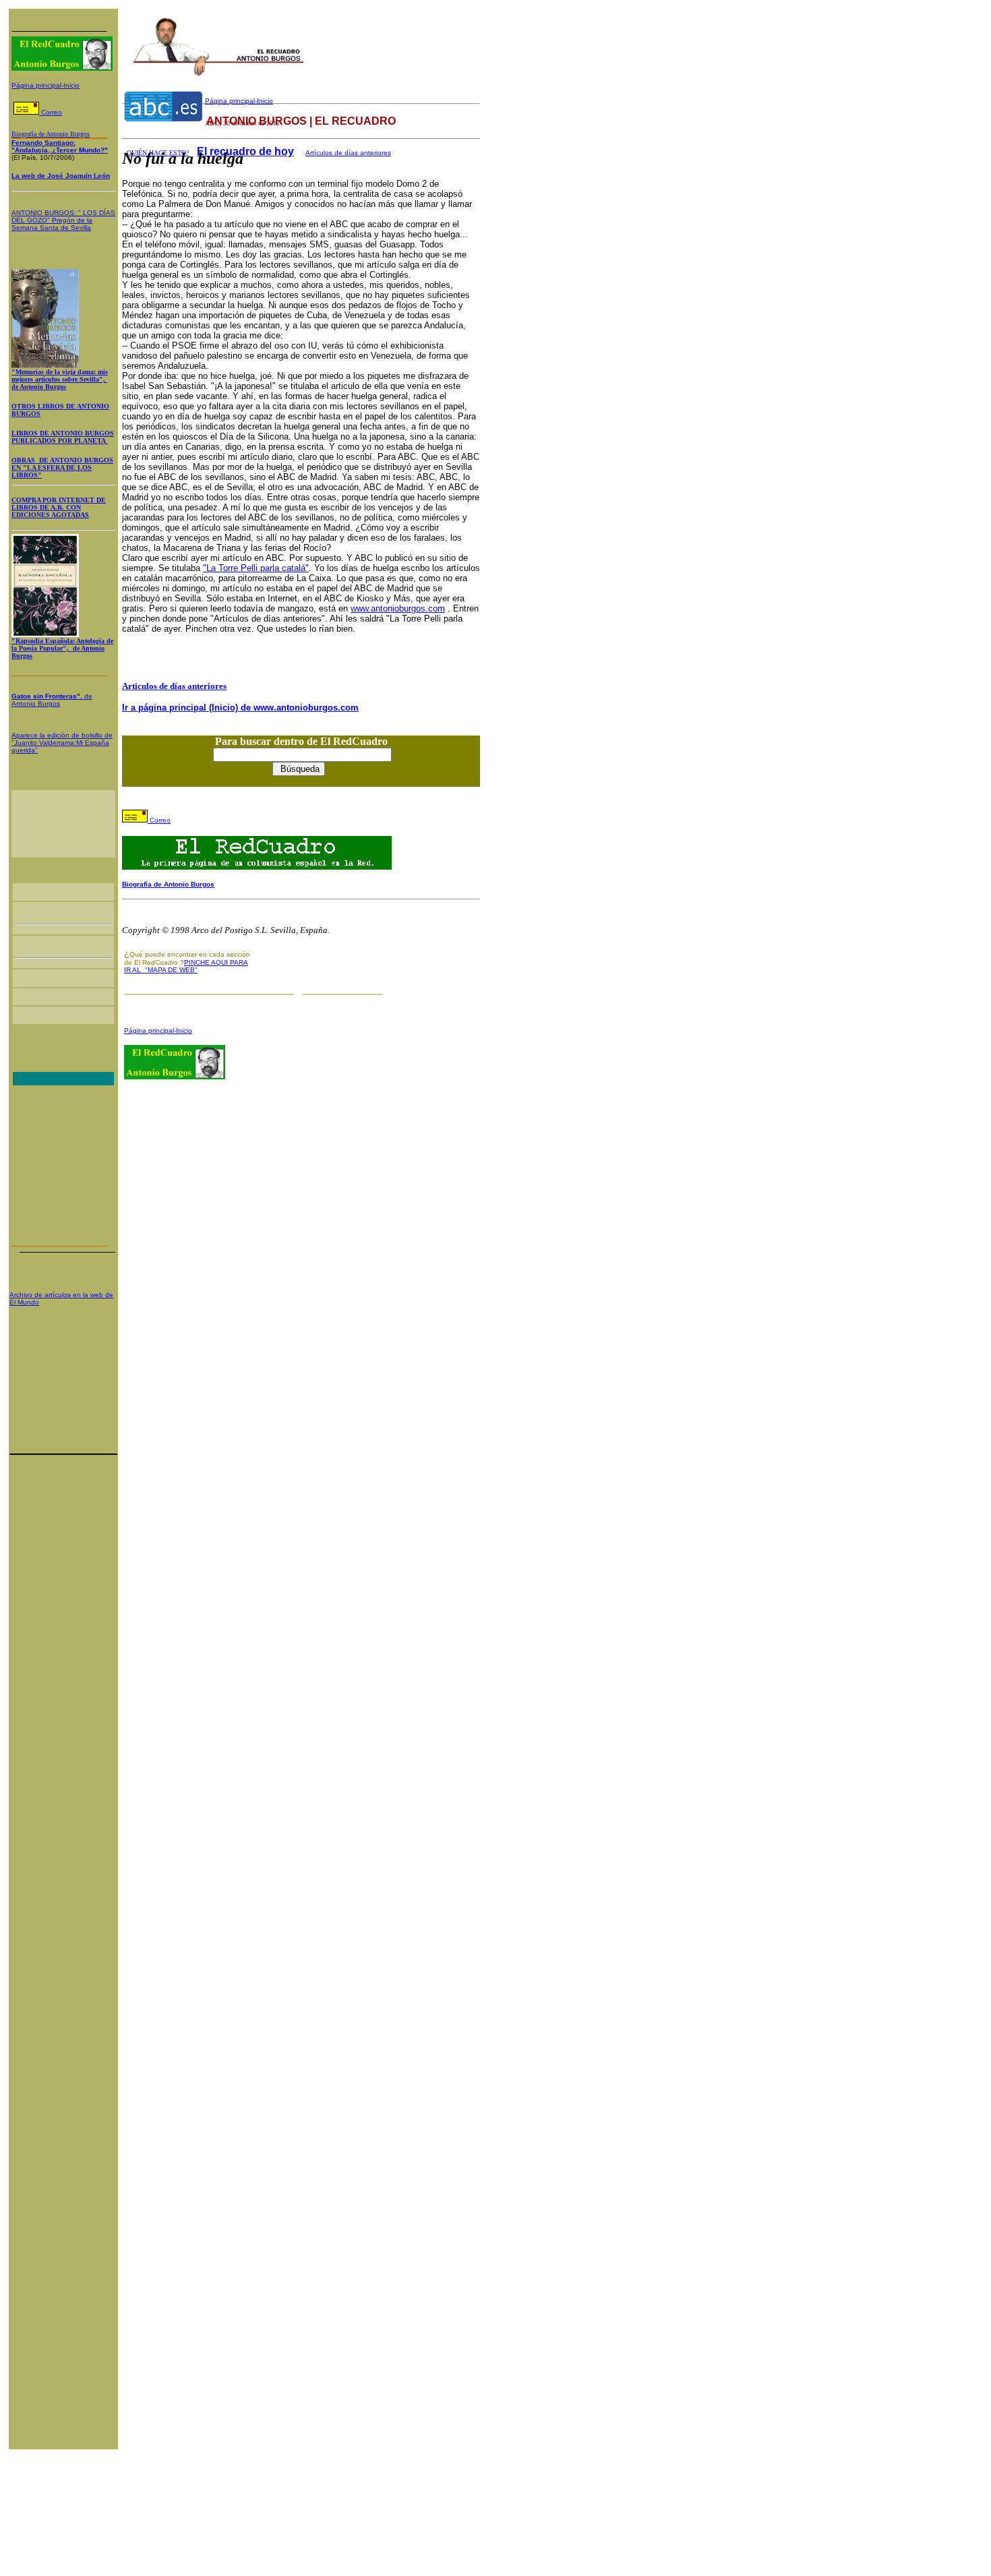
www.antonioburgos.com (398, 608)
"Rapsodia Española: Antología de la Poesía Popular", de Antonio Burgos (62, 648)
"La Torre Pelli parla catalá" (256, 568)
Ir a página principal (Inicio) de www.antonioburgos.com (240, 708)
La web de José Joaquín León (61, 176)
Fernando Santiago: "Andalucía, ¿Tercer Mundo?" (60, 146)
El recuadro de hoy (245, 151)
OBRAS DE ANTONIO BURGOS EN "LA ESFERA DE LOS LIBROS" (62, 468)
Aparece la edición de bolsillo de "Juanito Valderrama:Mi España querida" (62, 743)
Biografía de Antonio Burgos (168, 884)
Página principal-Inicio (46, 85)
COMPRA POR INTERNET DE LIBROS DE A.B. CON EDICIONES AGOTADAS (59, 507)
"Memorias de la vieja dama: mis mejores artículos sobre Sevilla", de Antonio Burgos (60, 379)
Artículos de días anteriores (348, 153)
